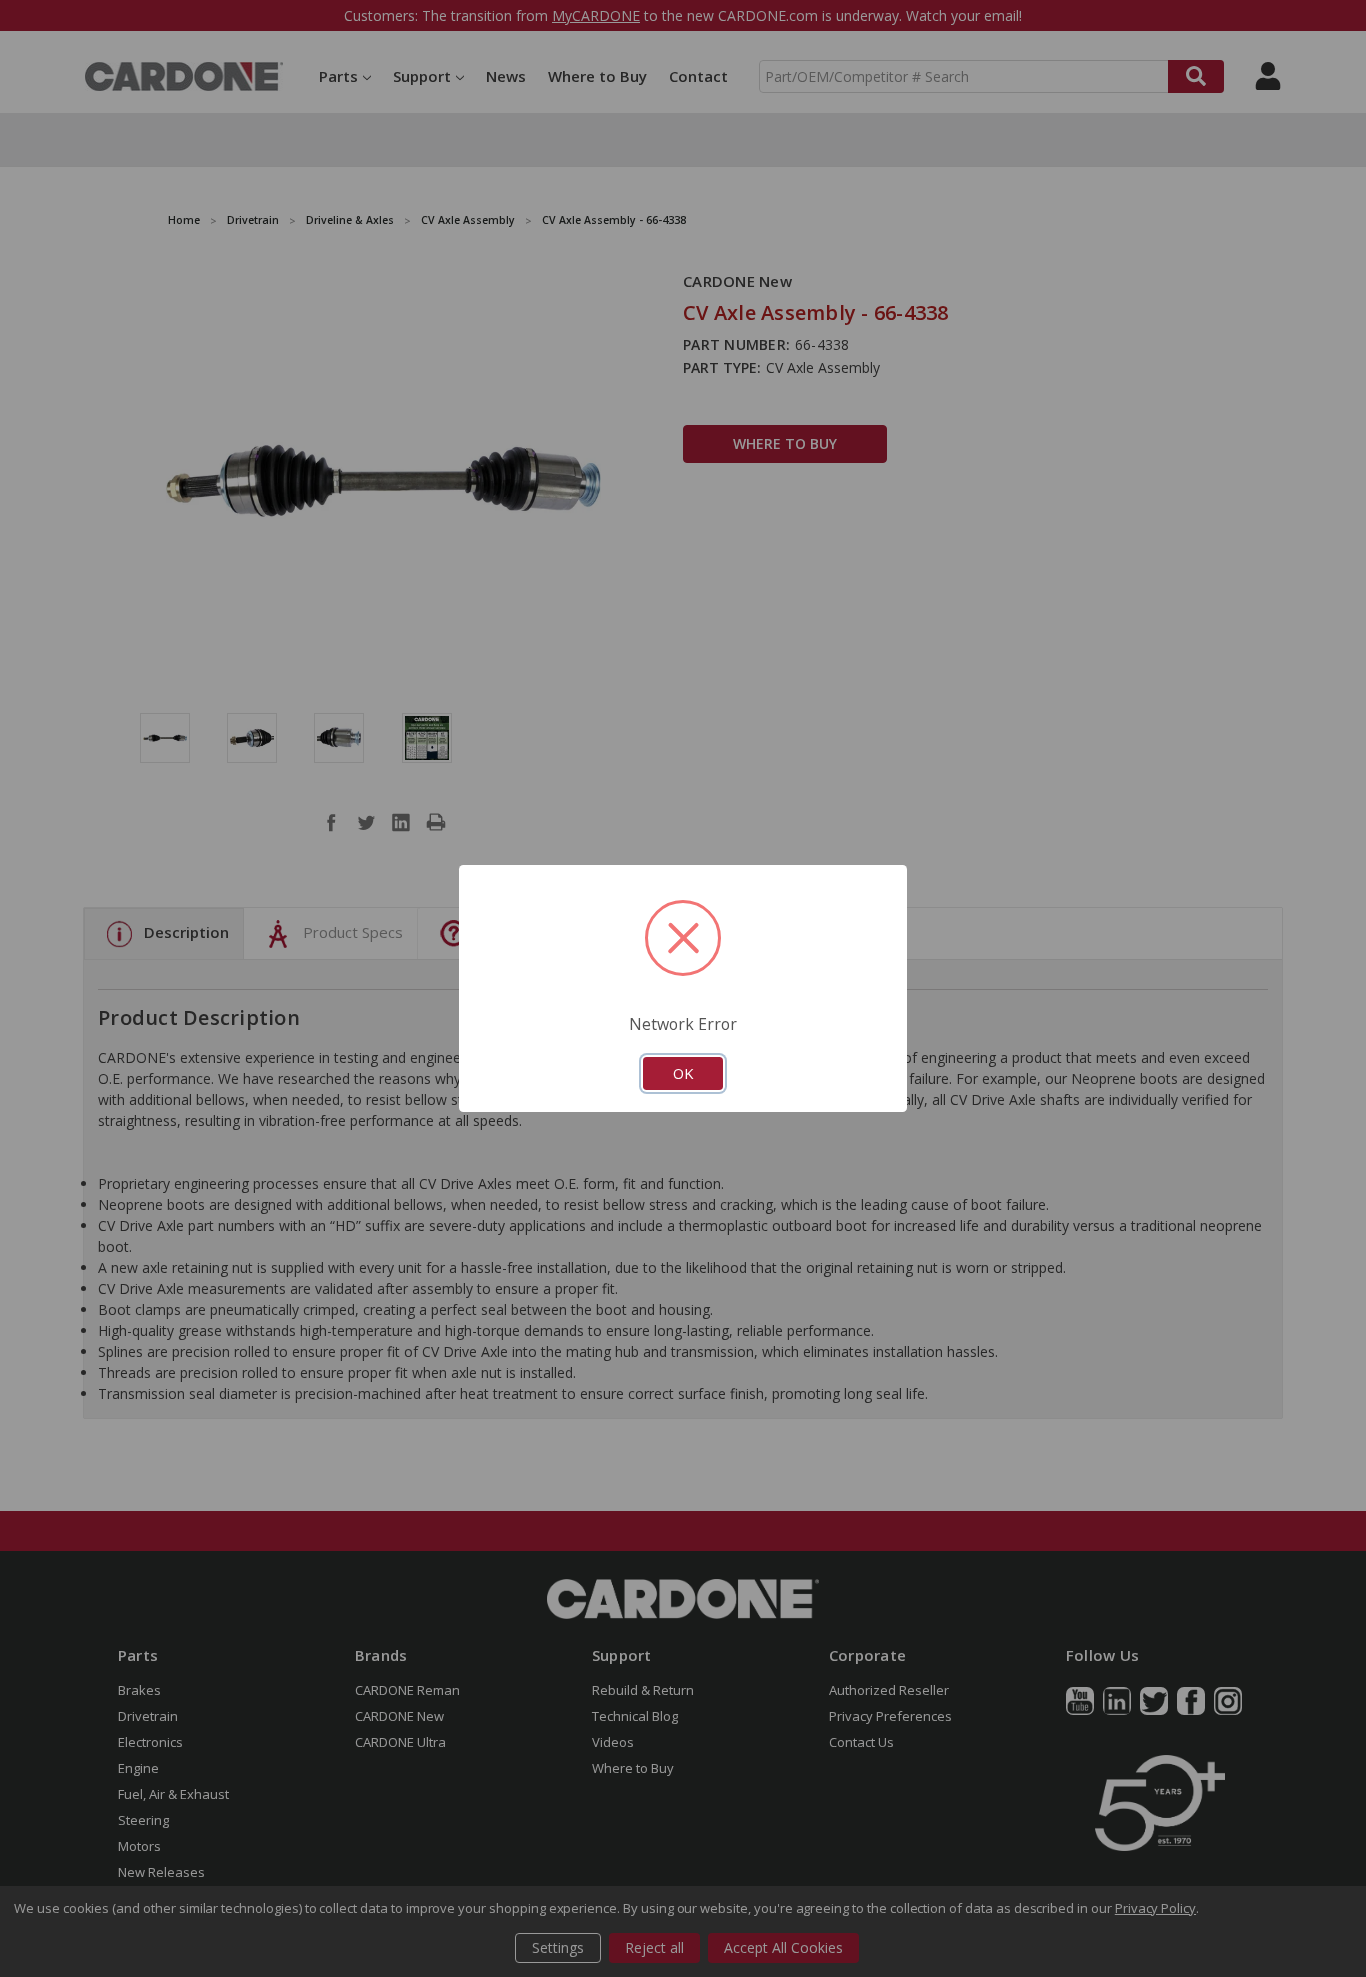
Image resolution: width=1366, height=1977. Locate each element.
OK (683, 1073)
